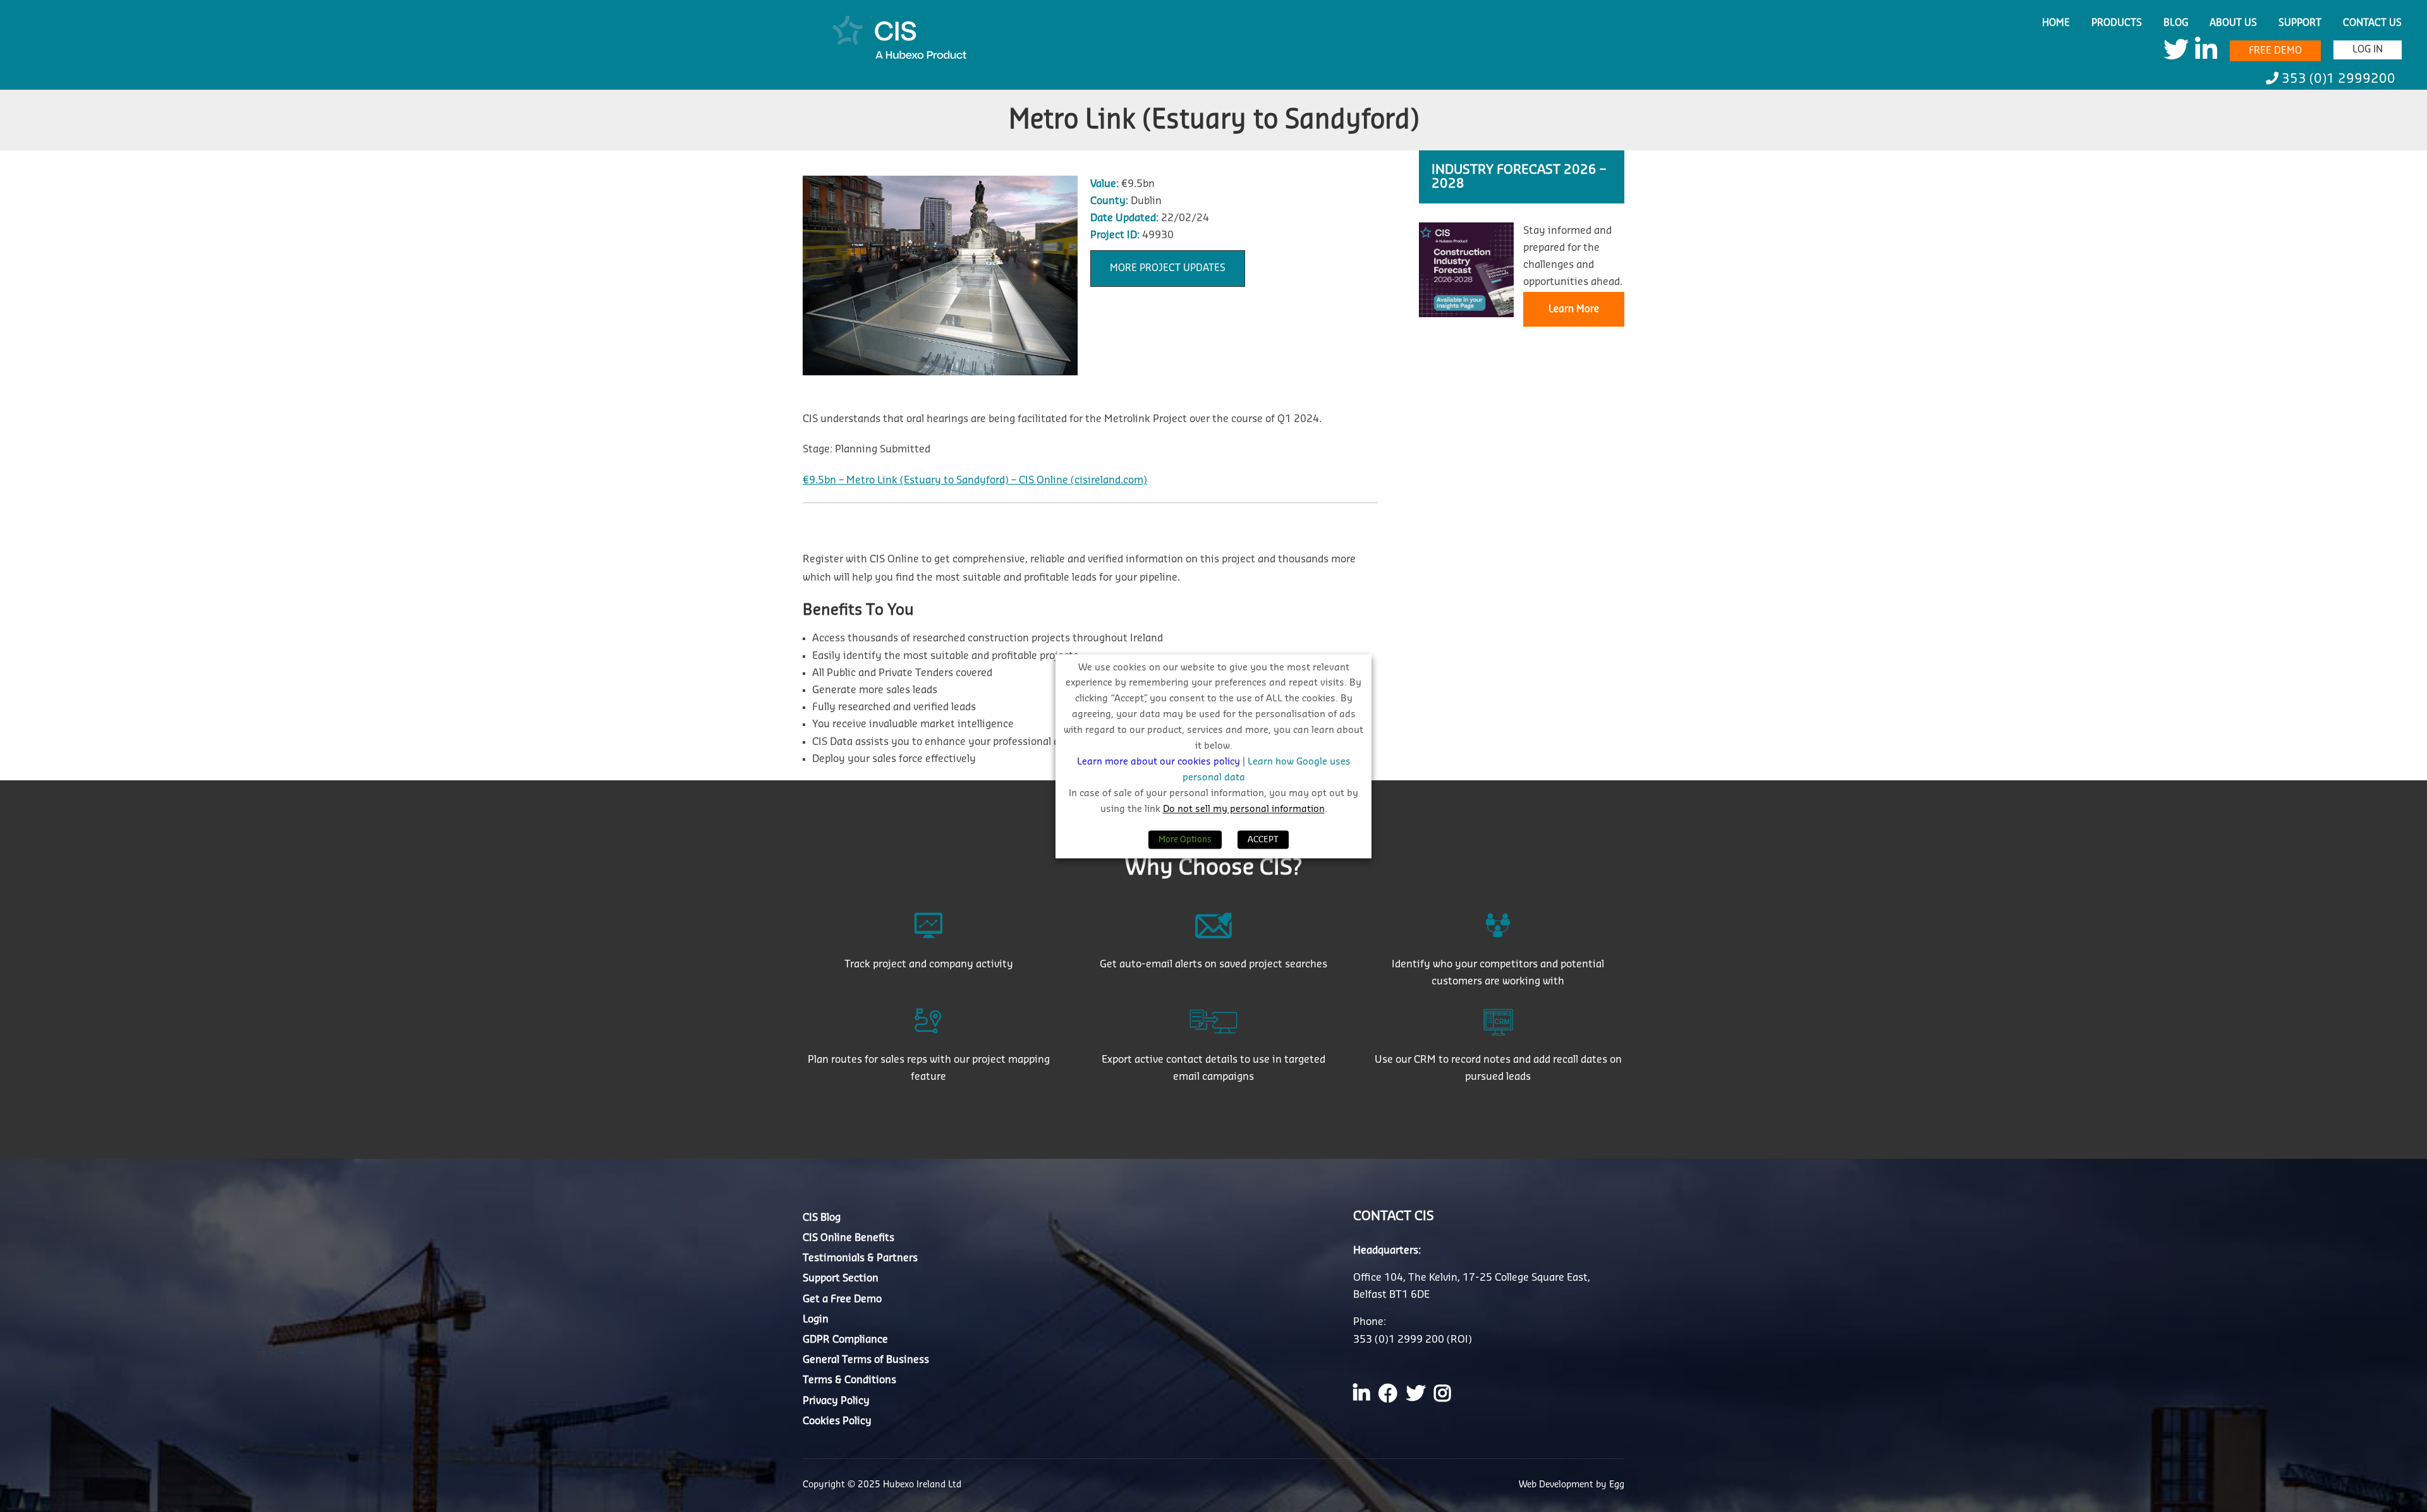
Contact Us (2372, 23)
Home (2056, 23)
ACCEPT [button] (1263, 839)
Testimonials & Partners (860, 1258)
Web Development (1557, 1485)
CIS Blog (822, 1218)
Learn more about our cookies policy (1160, 762)
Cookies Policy (837, 1421)
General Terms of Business (866, 1360)
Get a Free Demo (842, 1299)
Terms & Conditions (849, 1380)
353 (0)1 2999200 (2337, 79)
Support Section (841, 1278)
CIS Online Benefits (849, 1238)
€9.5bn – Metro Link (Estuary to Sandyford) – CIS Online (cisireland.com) (975, 480)
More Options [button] (1185, 839)
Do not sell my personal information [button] (1244, 809)
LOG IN (2368, 50)
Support (2300, 23)
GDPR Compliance (845, 1340)
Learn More (1574, 309)
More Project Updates (1168, 268)
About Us (2233, 23)
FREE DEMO (2275, 51)
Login (816, 1319)
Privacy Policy (836, 1401)
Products (2117, 23)
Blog (2176, 23)
